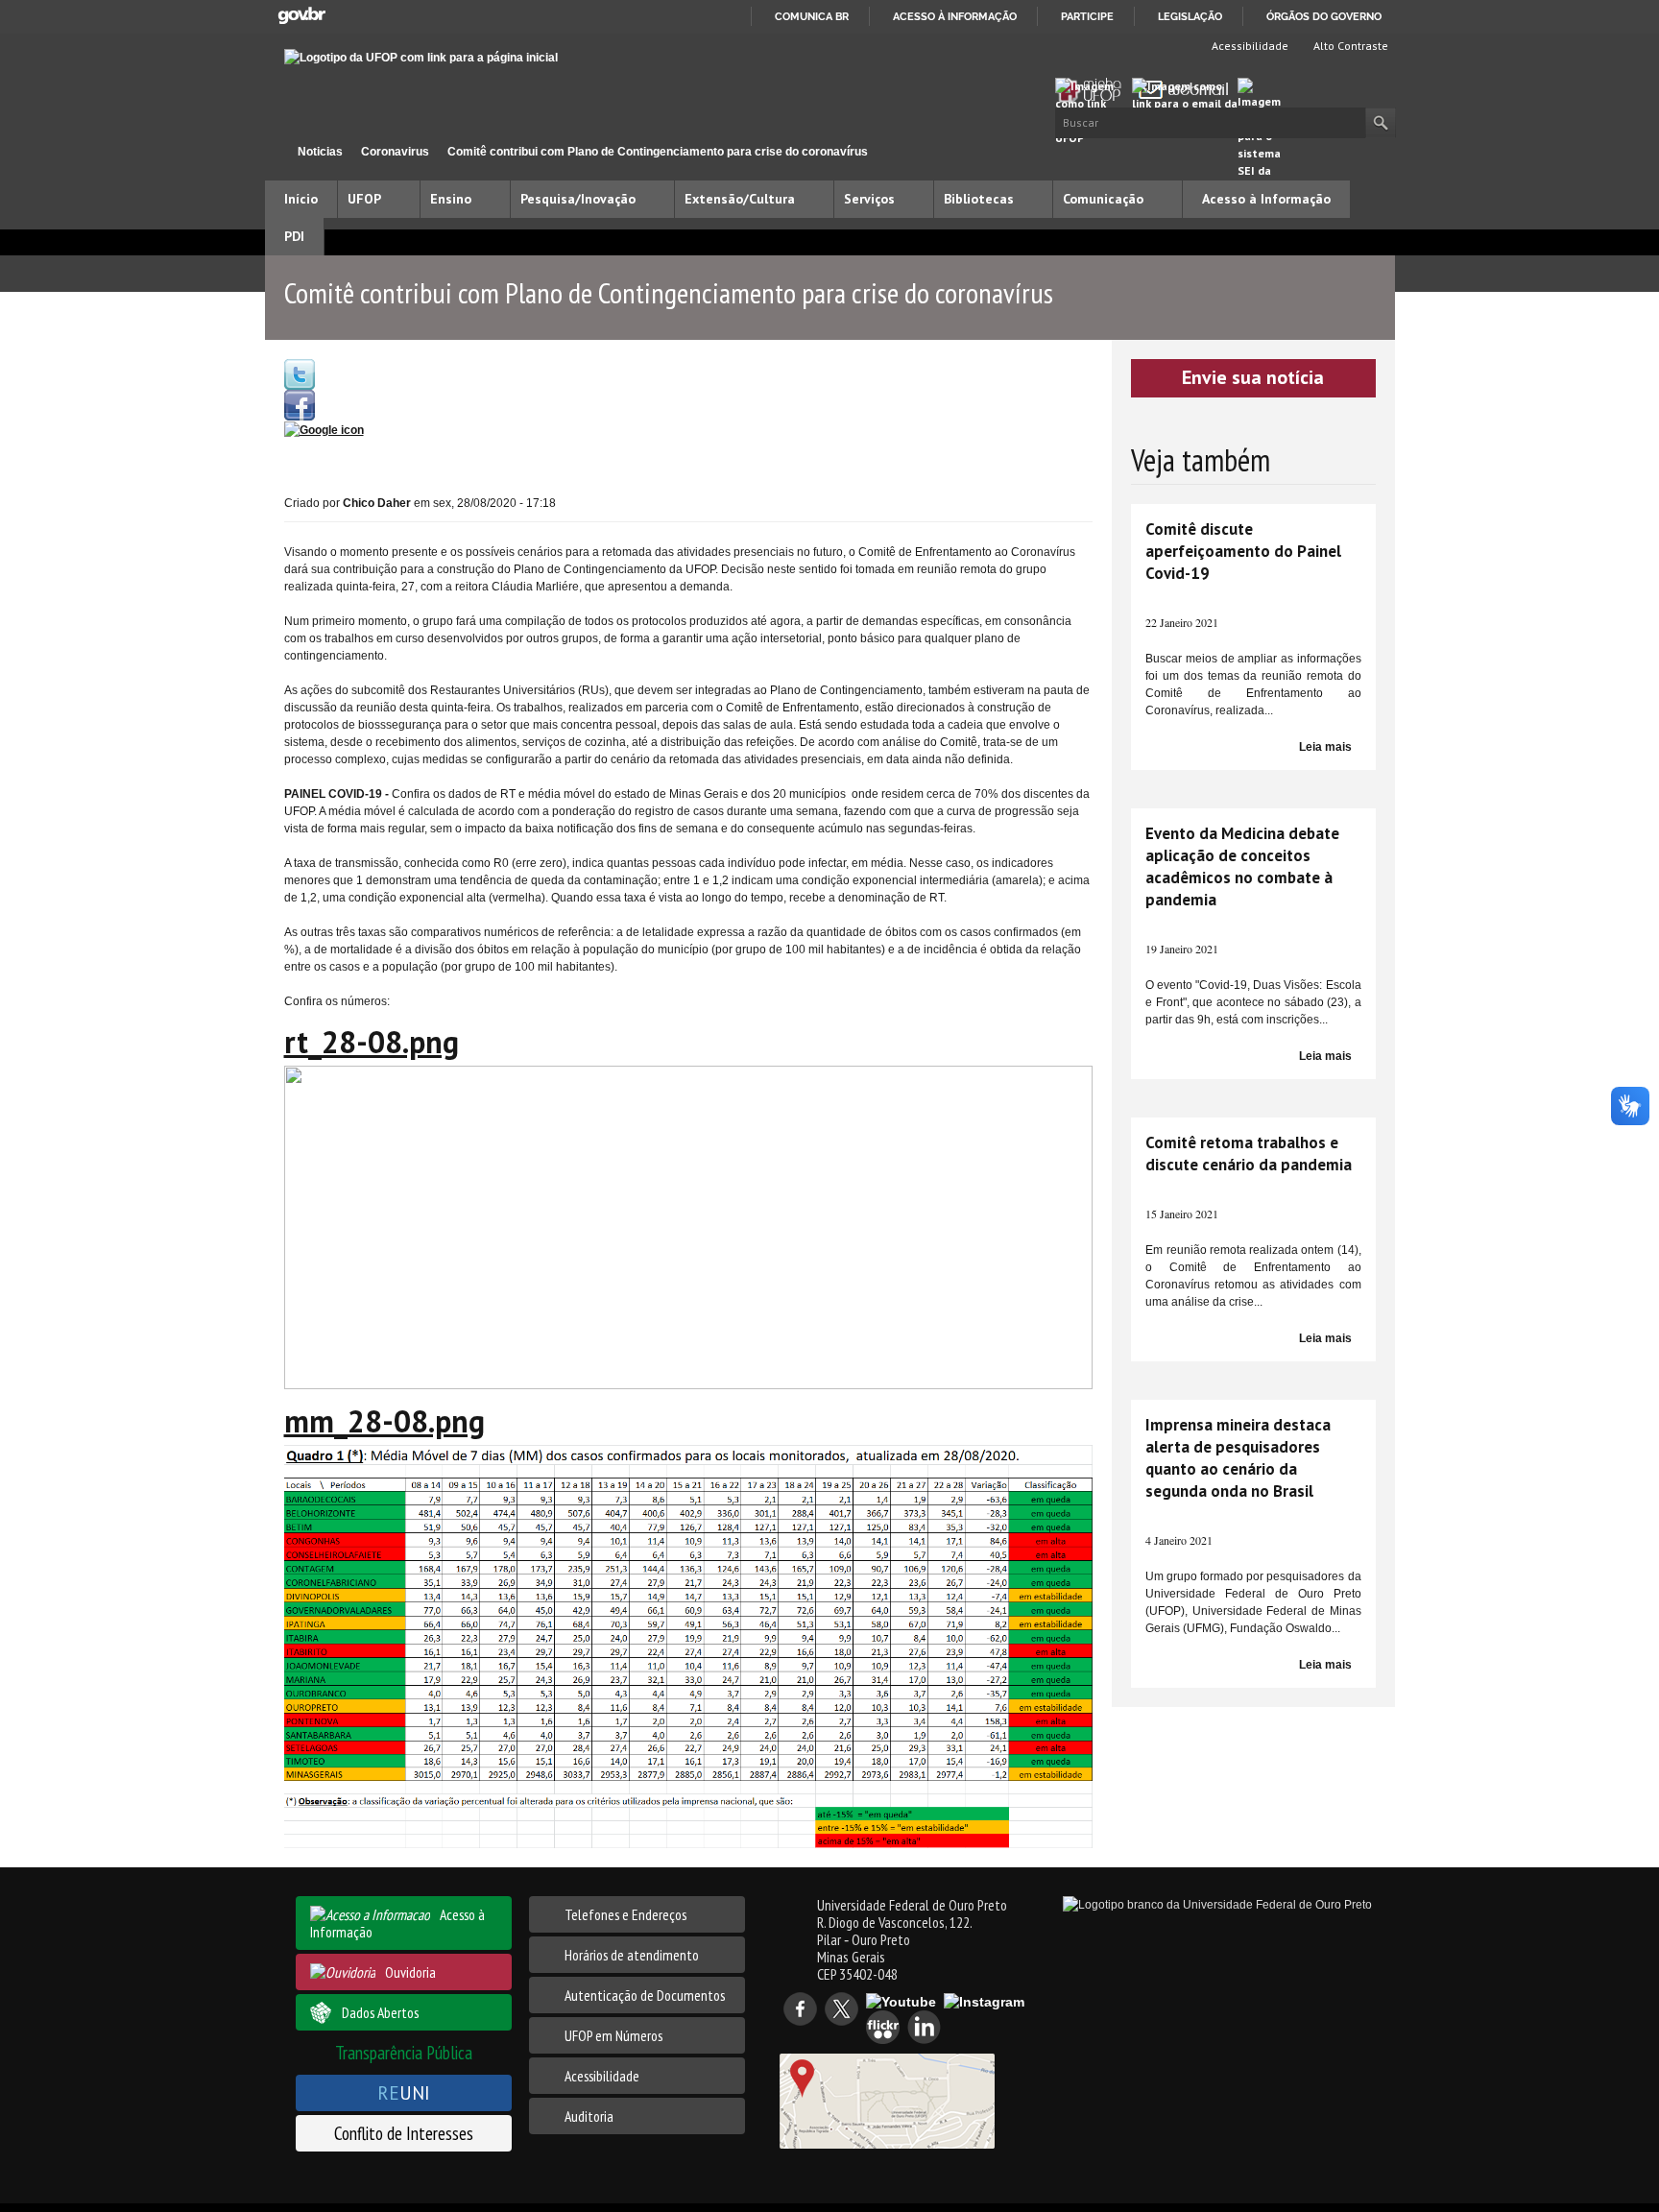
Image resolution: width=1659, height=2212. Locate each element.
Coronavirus (395, 152)
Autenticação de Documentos (645, 1995)
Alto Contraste (1349, 46)
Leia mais (1325, 747)
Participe (1087, 16)
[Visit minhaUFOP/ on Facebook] (300, 404)
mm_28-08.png (385, 1421)
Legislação (1190, 16)
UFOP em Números (613, 2035)
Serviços (869, 199)
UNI (404, 2092)
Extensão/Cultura (740, 199)
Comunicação (1103, 199)
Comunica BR (812, 16)
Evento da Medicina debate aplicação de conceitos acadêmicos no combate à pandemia (1242, 866)
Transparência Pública (404, 2052)
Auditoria (589, 2116)
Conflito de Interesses (404, 2133)
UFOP (364, 199)
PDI (294, 236)
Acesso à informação (955, 16)
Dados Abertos (380, 2012)
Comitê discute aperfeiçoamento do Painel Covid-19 (1243, 551)
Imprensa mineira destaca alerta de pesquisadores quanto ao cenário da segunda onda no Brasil (1238, 1458)
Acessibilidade (1249, 46)
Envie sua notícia (1253, 377)
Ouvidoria (410, 1972)
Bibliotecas (979, 199)
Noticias (320, 152)
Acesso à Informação (1266, 199)
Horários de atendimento (632, 1955)
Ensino (451, 199)
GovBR (301, 16)
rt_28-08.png (372, 1042)
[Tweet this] (300, 373)
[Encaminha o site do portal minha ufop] (1094, 90)
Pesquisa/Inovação (578, 199)
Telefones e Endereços (625, 1914)
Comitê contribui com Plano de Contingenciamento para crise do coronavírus (658, 152)
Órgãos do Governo (1324, 16)
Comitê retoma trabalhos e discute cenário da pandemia (1249, 1154)
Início (273, 151)
